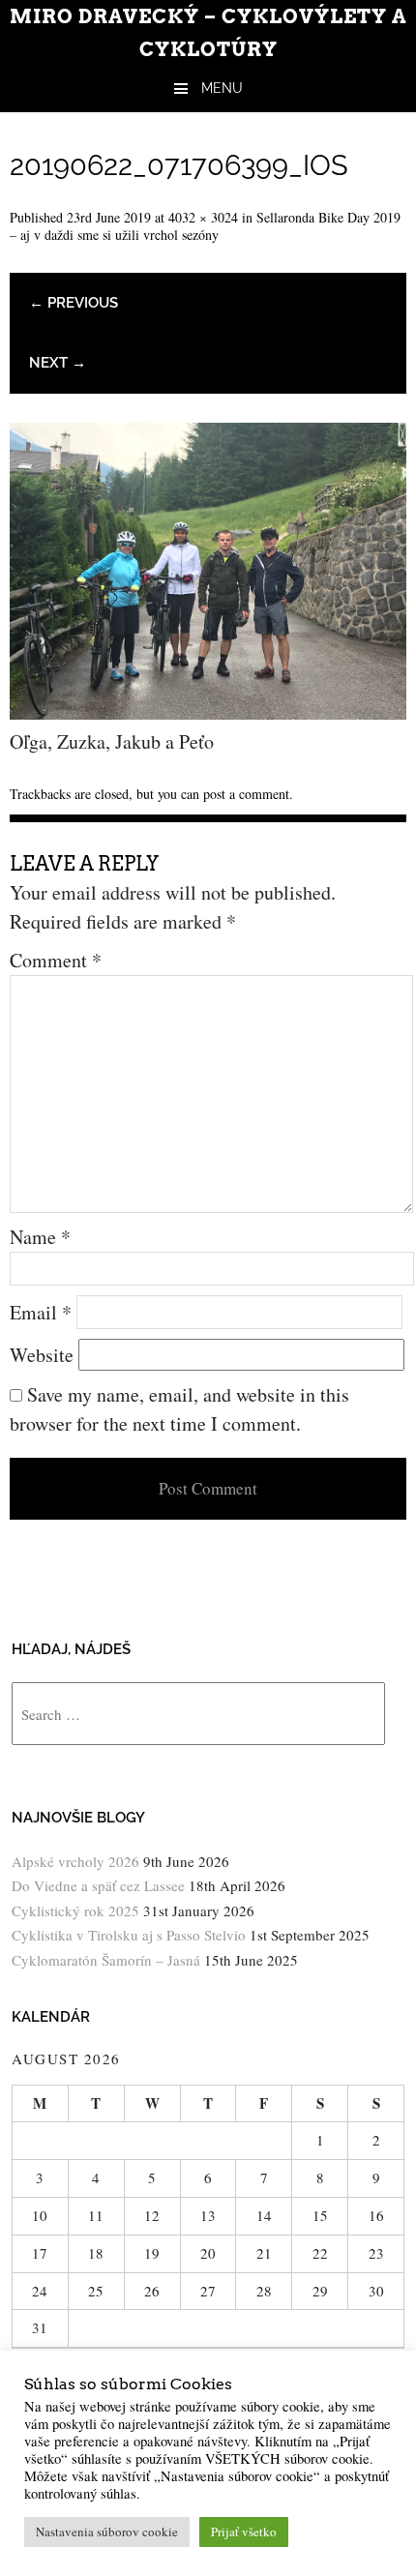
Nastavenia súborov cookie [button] (107, 2532)
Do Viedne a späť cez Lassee (98, 1885)
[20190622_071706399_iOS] (208, 712)
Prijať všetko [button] (244, 2532)
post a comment (246, 794)
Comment (56, 960)
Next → (58, 363)
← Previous (74, 303)
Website (42, 1355)
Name (40, 1237)
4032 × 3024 (203, 217)
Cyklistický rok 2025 (75, 1910)
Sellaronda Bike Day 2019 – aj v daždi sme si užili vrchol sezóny (205, 226)
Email (41, 1312)
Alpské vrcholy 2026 (75, 1861)
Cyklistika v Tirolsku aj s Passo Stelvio (129, 1935)
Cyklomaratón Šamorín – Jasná (106, 1960)
